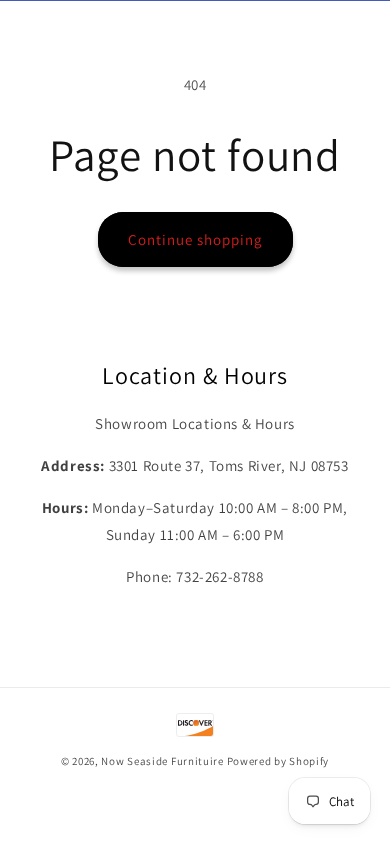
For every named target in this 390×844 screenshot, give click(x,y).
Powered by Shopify (278, 761)
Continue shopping (195, 239)
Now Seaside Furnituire (162, 761)
